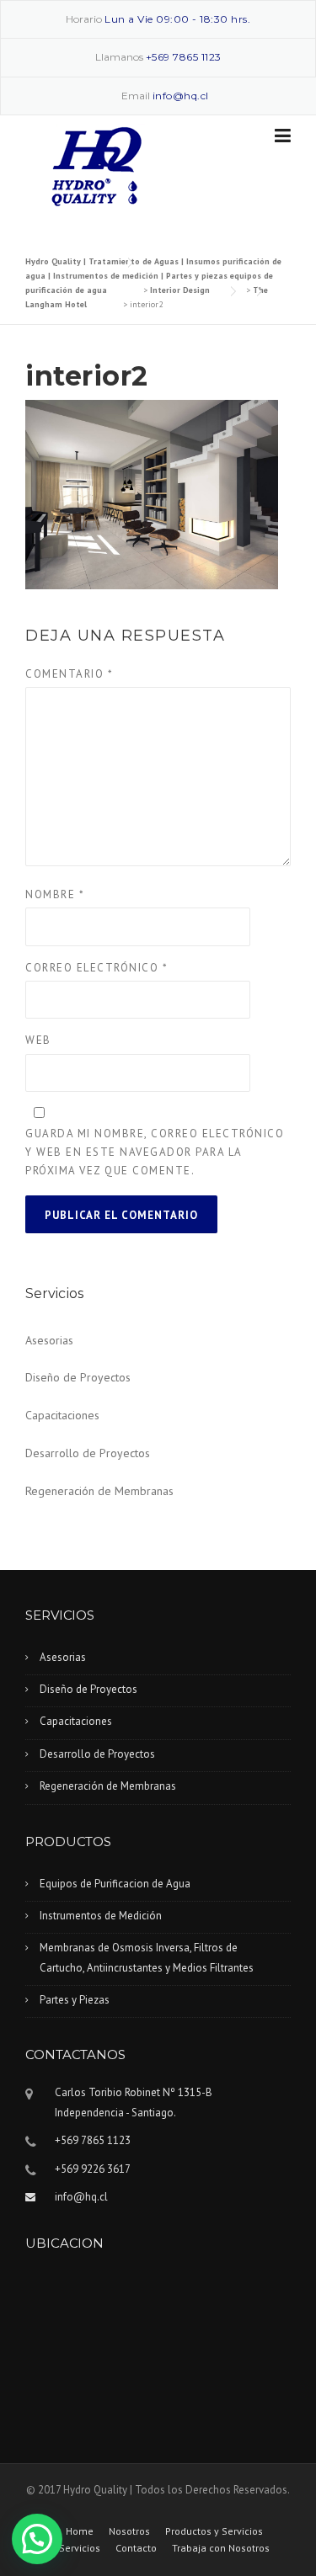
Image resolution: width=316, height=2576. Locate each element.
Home (80, 2531)
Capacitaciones (62, 1415)
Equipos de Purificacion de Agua (115, 1884)
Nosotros (129, 2531)
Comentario (69, 674)
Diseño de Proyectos (78, 1377)
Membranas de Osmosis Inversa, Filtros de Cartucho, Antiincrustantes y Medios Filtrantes (147, 1957)
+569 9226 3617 (93, 2169)
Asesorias (49, 1340)
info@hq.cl (181, 96)
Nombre (55, 894)
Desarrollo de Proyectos (88, 1453)
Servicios (80, 2548)
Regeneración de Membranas (99, 1491)
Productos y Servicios (214, 2531)
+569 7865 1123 (184, 57)
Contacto (136, 2548)
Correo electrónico (96, 968)
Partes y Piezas (75, 2000)
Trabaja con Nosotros (221, 2548)
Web (38, 1040)
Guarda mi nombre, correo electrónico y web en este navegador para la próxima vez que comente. (155, 1152)
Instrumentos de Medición (101, 1916)
